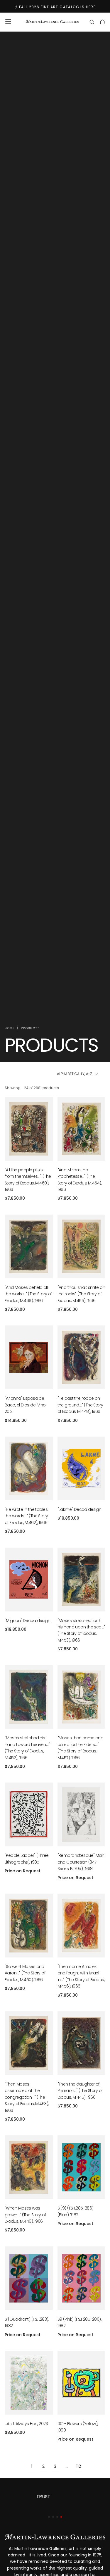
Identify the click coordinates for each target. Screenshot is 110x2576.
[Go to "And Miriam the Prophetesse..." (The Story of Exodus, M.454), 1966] (82, 1129)
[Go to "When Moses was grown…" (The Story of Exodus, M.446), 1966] (29, 2167)
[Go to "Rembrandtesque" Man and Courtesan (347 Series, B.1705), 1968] (82, 1814)
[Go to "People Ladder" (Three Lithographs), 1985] (29, 1814)
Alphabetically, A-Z (75, 1074)
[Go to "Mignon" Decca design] (29, 1580)
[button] (8, 22)
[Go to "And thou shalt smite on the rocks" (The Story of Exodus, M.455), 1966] (82, 1246)
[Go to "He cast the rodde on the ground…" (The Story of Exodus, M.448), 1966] (82, 1357)
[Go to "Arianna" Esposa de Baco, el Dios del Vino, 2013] (29, 1357)
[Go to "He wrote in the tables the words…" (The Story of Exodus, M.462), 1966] (29, 1468)
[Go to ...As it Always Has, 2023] (29, 2383)
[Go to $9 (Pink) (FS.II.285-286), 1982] (82, 2278)
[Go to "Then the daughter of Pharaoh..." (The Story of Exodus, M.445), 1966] (82, 2043)
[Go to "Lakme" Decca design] (82, 1468)
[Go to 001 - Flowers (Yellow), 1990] (82, 2383)
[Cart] (102, 23)
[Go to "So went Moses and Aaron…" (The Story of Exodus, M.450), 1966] (29, 1926)
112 (79, 2466)
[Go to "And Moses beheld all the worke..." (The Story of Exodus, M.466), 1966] (29, 1246)
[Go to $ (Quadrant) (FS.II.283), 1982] (29, 2278)
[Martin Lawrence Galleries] (55, 2537)
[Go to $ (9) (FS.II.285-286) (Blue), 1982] (82, 2167)
